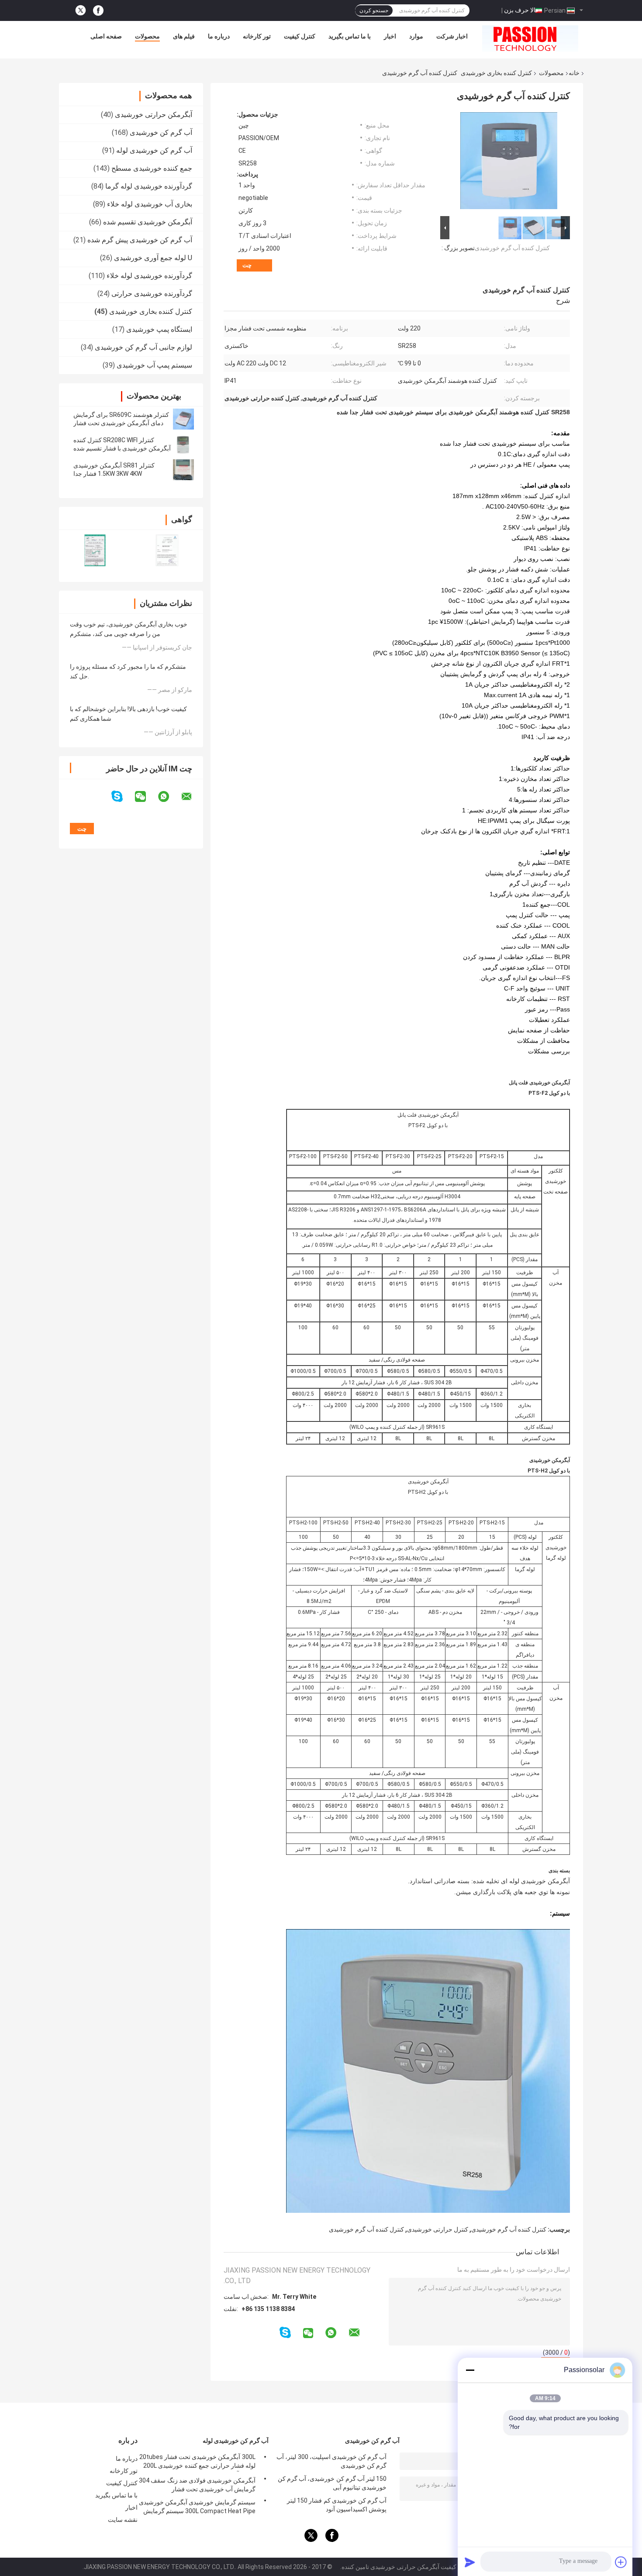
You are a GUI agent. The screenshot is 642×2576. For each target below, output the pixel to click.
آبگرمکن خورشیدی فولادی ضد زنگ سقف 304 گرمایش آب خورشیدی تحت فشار (197, 2485)
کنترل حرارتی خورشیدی (438, 2229)
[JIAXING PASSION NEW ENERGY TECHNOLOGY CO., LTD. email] (192, 797)
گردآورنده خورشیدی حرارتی (152, 294)
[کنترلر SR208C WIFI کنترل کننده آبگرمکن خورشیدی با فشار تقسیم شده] (183, 444)
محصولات (147, 36)
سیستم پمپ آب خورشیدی (154, 365)
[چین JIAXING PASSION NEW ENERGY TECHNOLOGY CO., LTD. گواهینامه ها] (95, 550)
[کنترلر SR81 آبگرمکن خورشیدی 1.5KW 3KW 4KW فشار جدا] (183, 470)
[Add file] (621, 2562)
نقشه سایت (123, 2520)
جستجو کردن (374, 10)
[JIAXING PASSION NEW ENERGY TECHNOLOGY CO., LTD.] (530, 38)
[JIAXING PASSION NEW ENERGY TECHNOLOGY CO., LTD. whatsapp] (169, 797)
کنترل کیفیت (300, 36)
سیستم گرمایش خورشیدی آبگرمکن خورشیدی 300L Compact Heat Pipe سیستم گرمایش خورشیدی (197, 2508)
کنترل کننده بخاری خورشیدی (496, 73)
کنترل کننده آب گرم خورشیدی (512, 248)
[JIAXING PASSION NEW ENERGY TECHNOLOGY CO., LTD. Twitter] (81, 10)
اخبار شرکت (452, 36)
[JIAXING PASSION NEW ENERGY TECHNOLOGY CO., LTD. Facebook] (98, 11)
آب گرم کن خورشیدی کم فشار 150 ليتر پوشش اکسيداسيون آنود (337, 2505)
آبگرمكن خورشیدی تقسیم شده (148, 222)
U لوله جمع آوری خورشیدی (153, 258)
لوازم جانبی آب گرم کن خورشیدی (143, 347)
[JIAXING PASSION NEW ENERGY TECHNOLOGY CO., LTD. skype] (123, 796)
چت (247, 265)
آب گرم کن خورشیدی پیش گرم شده (140, 240)
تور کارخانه (257, 36)
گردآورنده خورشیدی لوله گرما (149, 186)
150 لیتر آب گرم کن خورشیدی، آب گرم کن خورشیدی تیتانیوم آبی (332, 2483)
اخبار (390, 36)
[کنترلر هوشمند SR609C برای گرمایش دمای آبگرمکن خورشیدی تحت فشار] (183, 419)
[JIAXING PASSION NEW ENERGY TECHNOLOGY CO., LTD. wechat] (146, 797)
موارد (416, 36)
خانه (574, 73)
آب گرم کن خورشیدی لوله (154, 150)
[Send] (470, 2562)
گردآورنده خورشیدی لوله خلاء (149, 276)
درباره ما (219, 36)
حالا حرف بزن (522, 10)
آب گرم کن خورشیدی (161, 132)
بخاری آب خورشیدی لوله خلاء (150, 204)
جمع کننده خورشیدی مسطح (152, 168)
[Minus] (470, 2370)
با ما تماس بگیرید (350, 36)
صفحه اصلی (106, 36)
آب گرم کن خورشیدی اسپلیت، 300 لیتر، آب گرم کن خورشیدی (331, 2461)
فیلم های (184, 36)
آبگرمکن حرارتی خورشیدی (154, 115)
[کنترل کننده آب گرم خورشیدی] (509, 162)
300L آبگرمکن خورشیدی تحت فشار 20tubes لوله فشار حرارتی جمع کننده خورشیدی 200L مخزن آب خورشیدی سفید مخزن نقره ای (197, 2463)
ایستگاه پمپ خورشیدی (159, 329)
